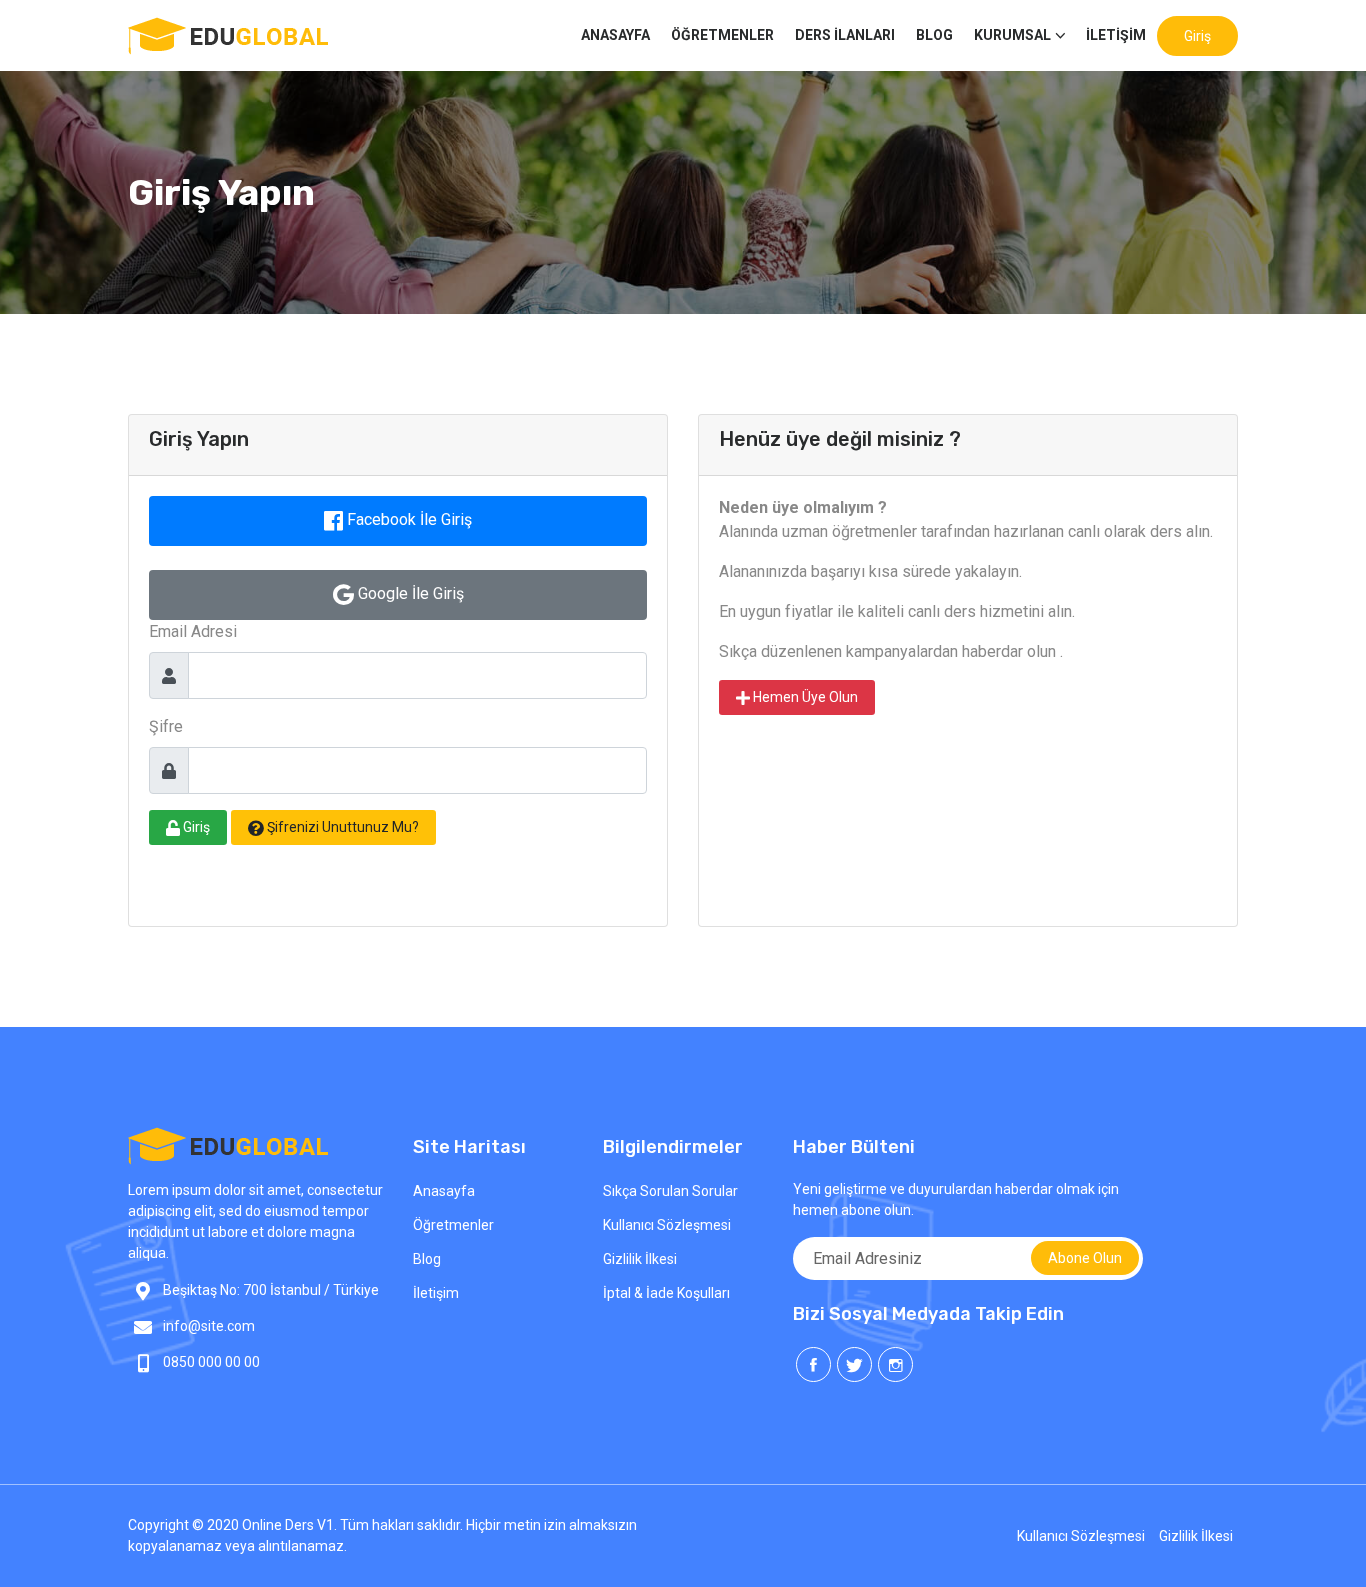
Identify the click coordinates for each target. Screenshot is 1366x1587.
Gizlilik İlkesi (640, 1259)
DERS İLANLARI (845, 35)
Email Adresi (193, 631)
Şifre (166, 726)
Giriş (1197, 36)
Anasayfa (444, 1191)
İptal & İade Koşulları (666, 1293)
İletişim (1116, 35)
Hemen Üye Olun (804, 697)
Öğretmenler (722, 35)
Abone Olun (1085, 1258)
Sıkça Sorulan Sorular (670, 1191)
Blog (934, 35)
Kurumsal (1012, 35)
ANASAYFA (615, 35)
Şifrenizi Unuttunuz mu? (341, 827)
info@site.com (209, 1326)
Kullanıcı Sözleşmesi (667, 1225)
